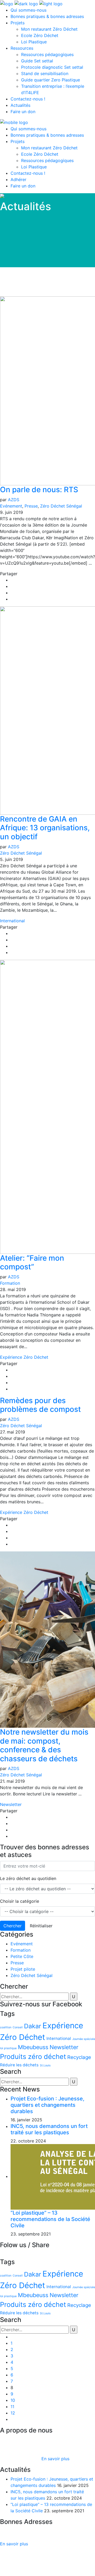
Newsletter (11, 1804)
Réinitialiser (41, 1926)
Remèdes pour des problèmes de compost (40, 1405)
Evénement (11, 506)
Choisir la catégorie (20, 1901)
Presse (31, 506)
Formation (10, 1283)
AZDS (14, 500)
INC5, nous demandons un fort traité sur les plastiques (49, 2129)
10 (13, 2400)
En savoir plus (55, 2459)
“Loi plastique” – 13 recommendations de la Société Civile (50, 2219)
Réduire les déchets (19, 2065)
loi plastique (8, 2048)
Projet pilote (23, 1969)
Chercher (13, 1926)
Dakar (33, 2026)
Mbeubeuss (33, 2047)
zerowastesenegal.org (22, 218)
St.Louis (45, 2065)
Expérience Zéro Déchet (24, 1357)
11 (12, 2407)
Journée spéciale (84, 2039)
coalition (6, 2027)
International (12, 921)
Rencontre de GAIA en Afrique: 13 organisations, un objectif (45, 828)
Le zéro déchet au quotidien (28, 1878)
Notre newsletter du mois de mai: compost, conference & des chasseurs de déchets (44, 1745)
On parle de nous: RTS (39, 490)
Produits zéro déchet (33, 2056)
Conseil (18, 2027)
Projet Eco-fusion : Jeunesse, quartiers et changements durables (47, 2105)
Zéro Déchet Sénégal (61, 506)
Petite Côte (22, 1956)
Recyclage (79, 2057)
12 (13, 2413)
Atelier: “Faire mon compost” (32, 1262)
